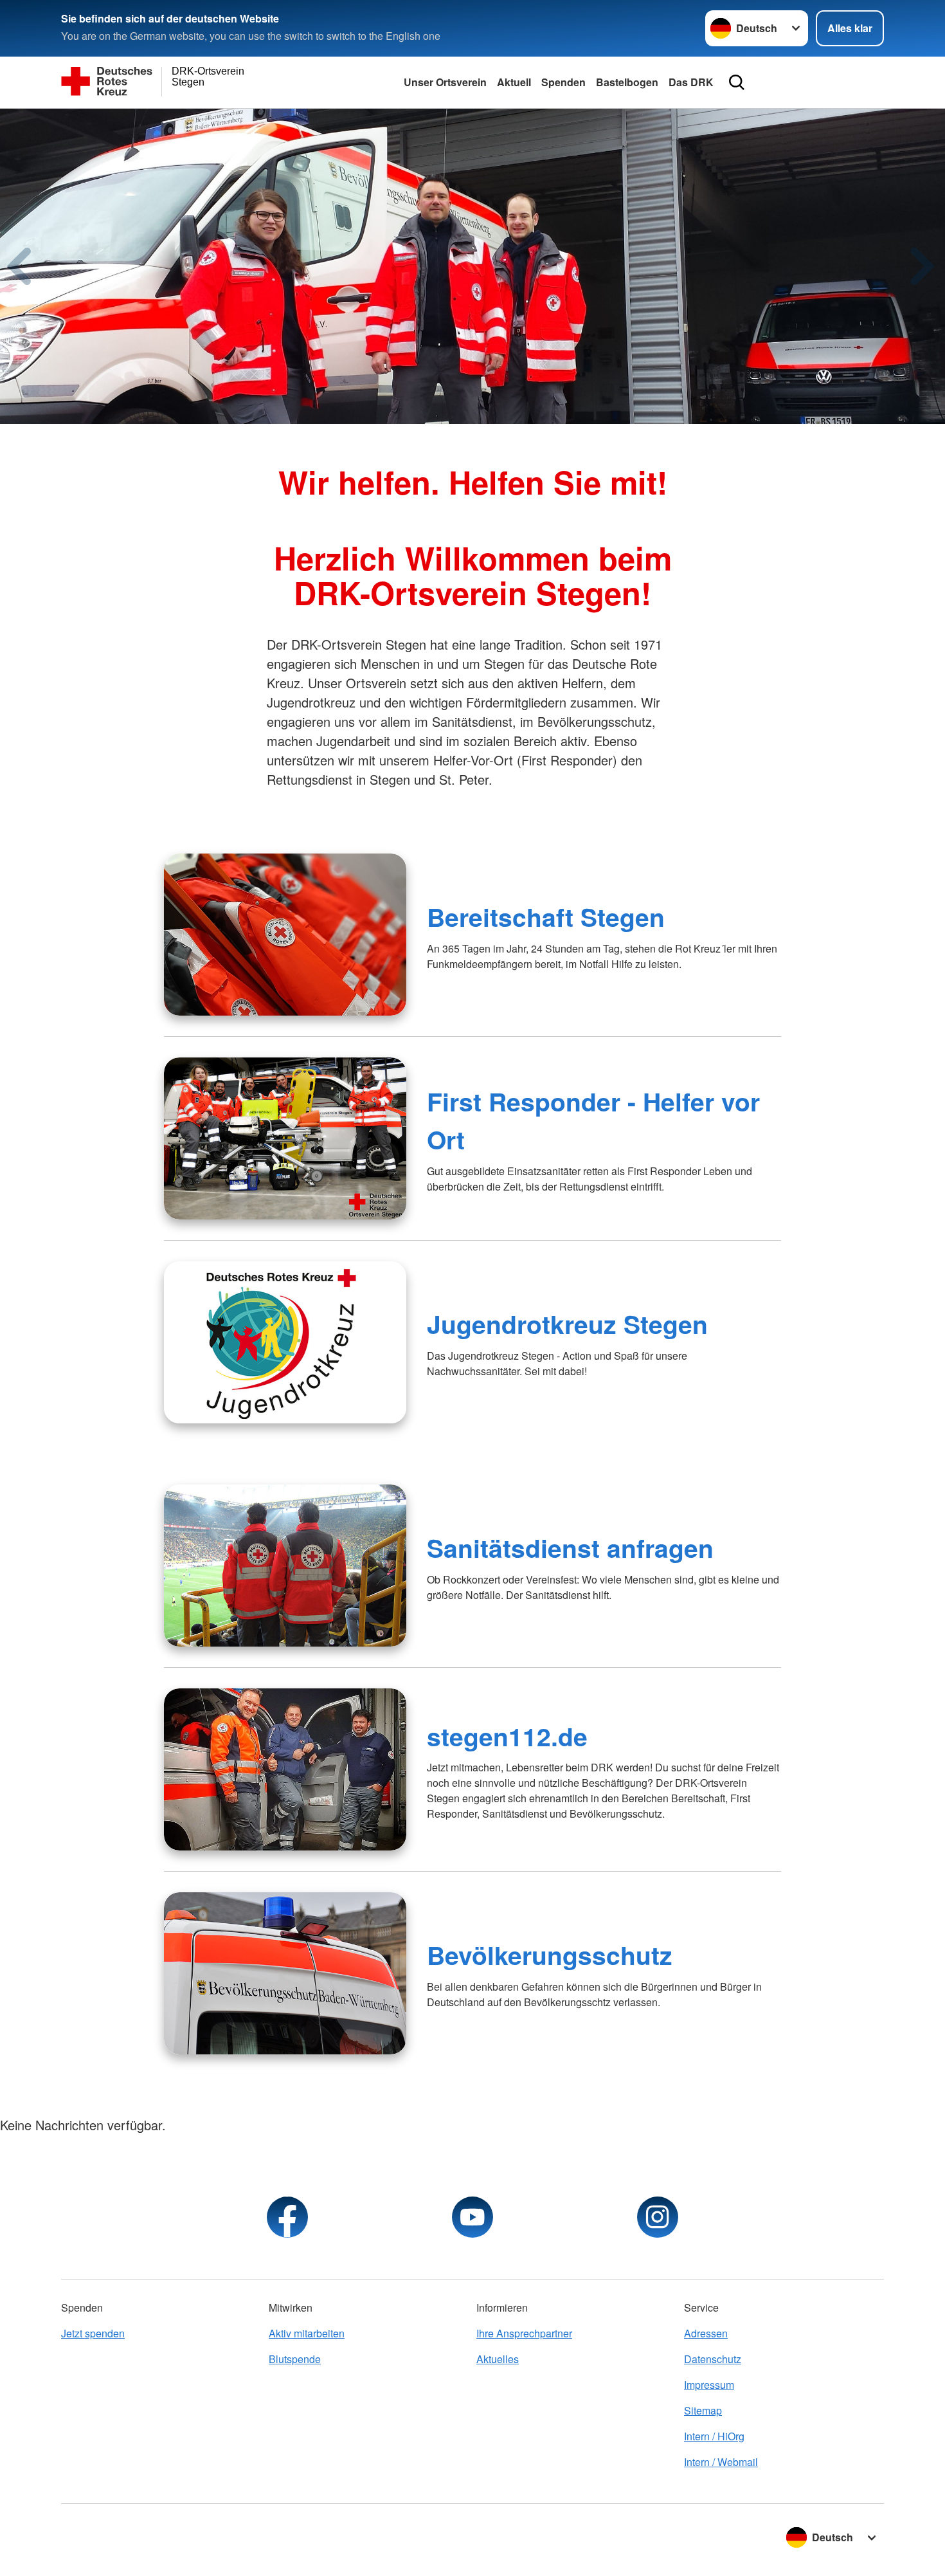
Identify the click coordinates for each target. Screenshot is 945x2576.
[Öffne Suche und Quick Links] (737, 82)
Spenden (563, 82)
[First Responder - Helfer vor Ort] (285, 1138)
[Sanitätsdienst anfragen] (285, 1566)
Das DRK (691, 82)
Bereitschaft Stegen (546, 917)
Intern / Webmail (721, 2462)
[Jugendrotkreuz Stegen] (285, 1342)
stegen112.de (507, 1736)
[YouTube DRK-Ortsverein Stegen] (473, 2217)
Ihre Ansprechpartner (524, 2333)
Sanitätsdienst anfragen (570, 1548)
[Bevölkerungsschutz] (285, 1973)
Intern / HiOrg (714, 2436)
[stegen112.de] (285, 1769)
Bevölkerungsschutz (550, 1955)
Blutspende (295, 2359)
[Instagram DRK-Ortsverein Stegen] (658, 2217)
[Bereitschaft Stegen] (285, 935)
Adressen (706, 2333)
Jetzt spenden (93, 2333)
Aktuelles (498, 2359)
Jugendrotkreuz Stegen (567, 1324)
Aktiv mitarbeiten (307, 2333)
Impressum (709, 2385)
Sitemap (703, 2410)
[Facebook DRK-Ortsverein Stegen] (287, 2217)
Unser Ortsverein (445, 82)
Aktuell (514, 82)
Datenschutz (713, 2359)
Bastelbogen (627, 82)
